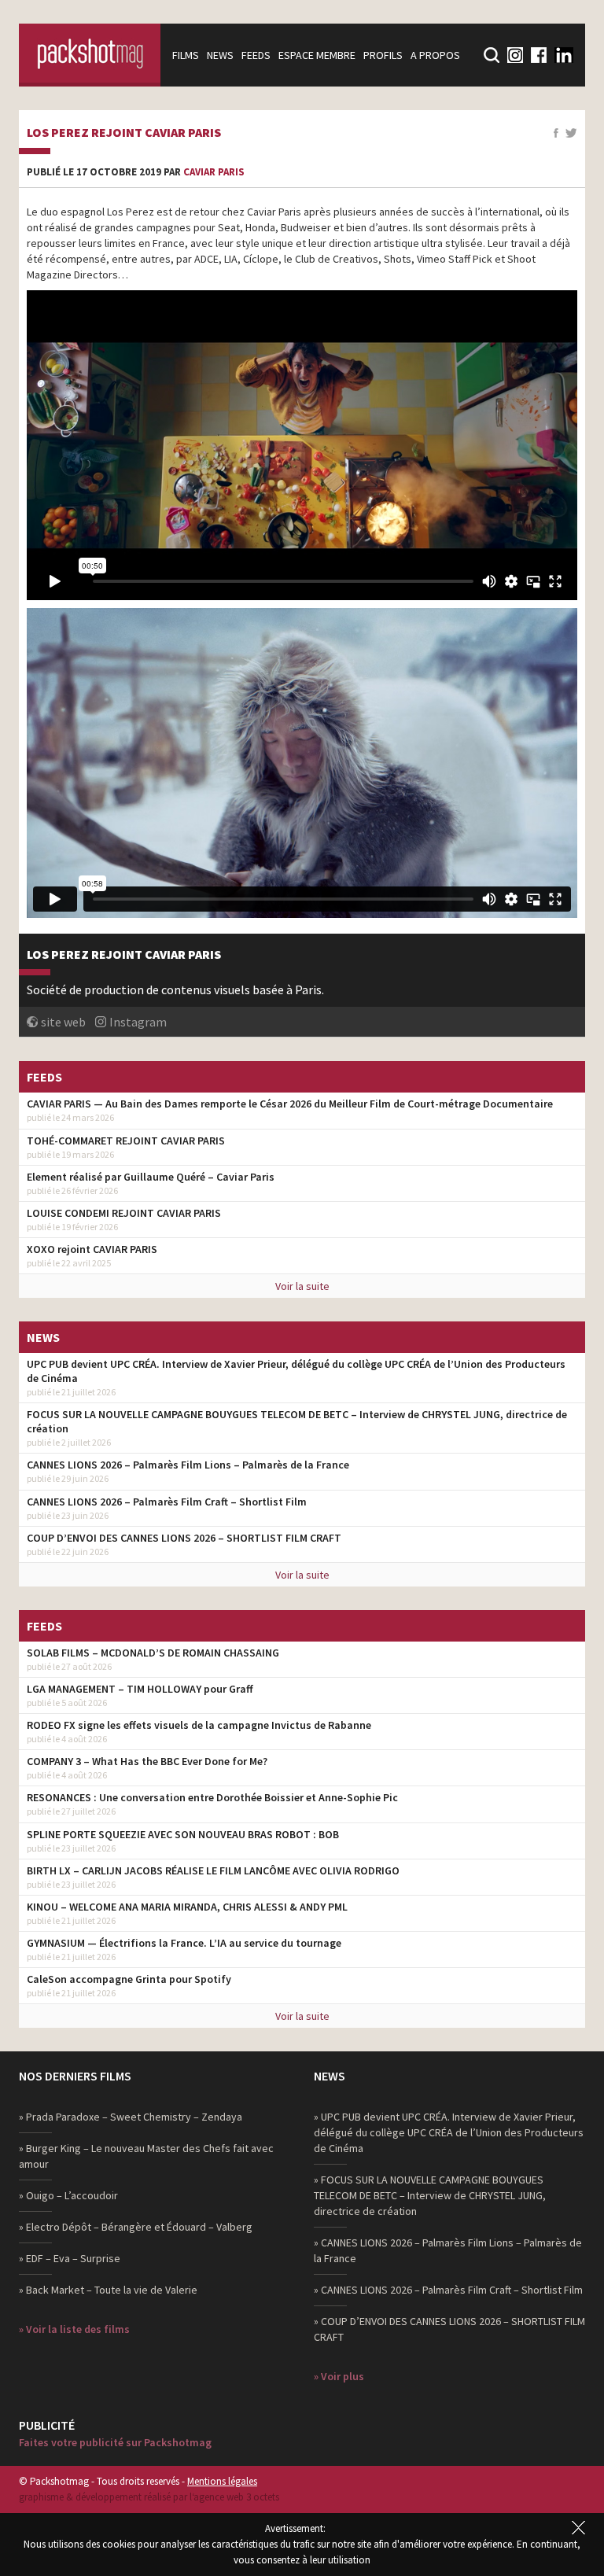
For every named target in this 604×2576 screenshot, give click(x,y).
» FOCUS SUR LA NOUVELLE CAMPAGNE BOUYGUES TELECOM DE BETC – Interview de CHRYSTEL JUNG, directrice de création (430, 2195)
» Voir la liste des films (74, 2329)
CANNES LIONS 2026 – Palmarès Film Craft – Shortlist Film (167, 1502)
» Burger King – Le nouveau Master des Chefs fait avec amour (146, 2156)
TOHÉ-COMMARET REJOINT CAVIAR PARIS (126, 1141)
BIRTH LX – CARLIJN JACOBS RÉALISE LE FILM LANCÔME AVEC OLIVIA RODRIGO (213, 1870)
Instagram (138, 1022)
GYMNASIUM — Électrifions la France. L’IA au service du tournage (184, 1943)
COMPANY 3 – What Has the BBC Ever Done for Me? (147, 1761)
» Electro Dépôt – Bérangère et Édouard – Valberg (136, 2227)
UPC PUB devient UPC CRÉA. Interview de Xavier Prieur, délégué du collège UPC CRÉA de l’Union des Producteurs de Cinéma (296, 1371)
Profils (383, 55)
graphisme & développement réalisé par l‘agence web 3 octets (149, 2497)
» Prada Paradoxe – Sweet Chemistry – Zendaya (131, 2117)
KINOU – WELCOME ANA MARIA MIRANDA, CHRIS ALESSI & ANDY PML (187, 1907)
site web (63, 1022)
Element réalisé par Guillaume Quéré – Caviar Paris (151, 1177)
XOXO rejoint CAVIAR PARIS (92, 1249)
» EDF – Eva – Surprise (70, 2258)
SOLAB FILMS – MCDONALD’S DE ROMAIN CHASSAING (153, 1653)
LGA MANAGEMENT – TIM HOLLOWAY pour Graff (140, 1689)
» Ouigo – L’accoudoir (68, 2195)
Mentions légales (222, 2481)
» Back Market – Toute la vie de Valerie (108, 2290)
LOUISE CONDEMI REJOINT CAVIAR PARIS (124, 1213)
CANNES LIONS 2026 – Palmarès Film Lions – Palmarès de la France (188, 1465)
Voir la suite (302, 1286)
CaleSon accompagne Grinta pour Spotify (129, 1979)
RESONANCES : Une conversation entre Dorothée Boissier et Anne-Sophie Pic (212, 1797)
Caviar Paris (214, 172)
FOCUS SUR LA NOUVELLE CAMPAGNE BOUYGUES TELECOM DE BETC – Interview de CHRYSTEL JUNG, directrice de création (297, 1421)
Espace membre (317, 55)
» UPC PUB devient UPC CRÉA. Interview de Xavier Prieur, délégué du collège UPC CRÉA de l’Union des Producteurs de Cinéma (449, 2132)
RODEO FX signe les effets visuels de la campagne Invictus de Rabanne (199, 1725)
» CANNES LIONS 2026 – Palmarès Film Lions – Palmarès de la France (448, 2250)
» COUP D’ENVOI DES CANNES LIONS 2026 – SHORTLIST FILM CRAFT (449, 2329)
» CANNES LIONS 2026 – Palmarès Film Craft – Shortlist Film (448, 2290)
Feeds (256, 55)
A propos (435, 55)
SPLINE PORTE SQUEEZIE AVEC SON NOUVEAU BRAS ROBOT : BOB (183, 1834)
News (220, 55)
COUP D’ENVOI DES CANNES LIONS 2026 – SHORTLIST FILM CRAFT (184, 1538)
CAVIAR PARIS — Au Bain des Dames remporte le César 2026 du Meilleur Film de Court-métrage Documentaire (290, 1104)
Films (186, 55)
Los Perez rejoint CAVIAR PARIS (124, 133)
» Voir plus (339, 2376)
